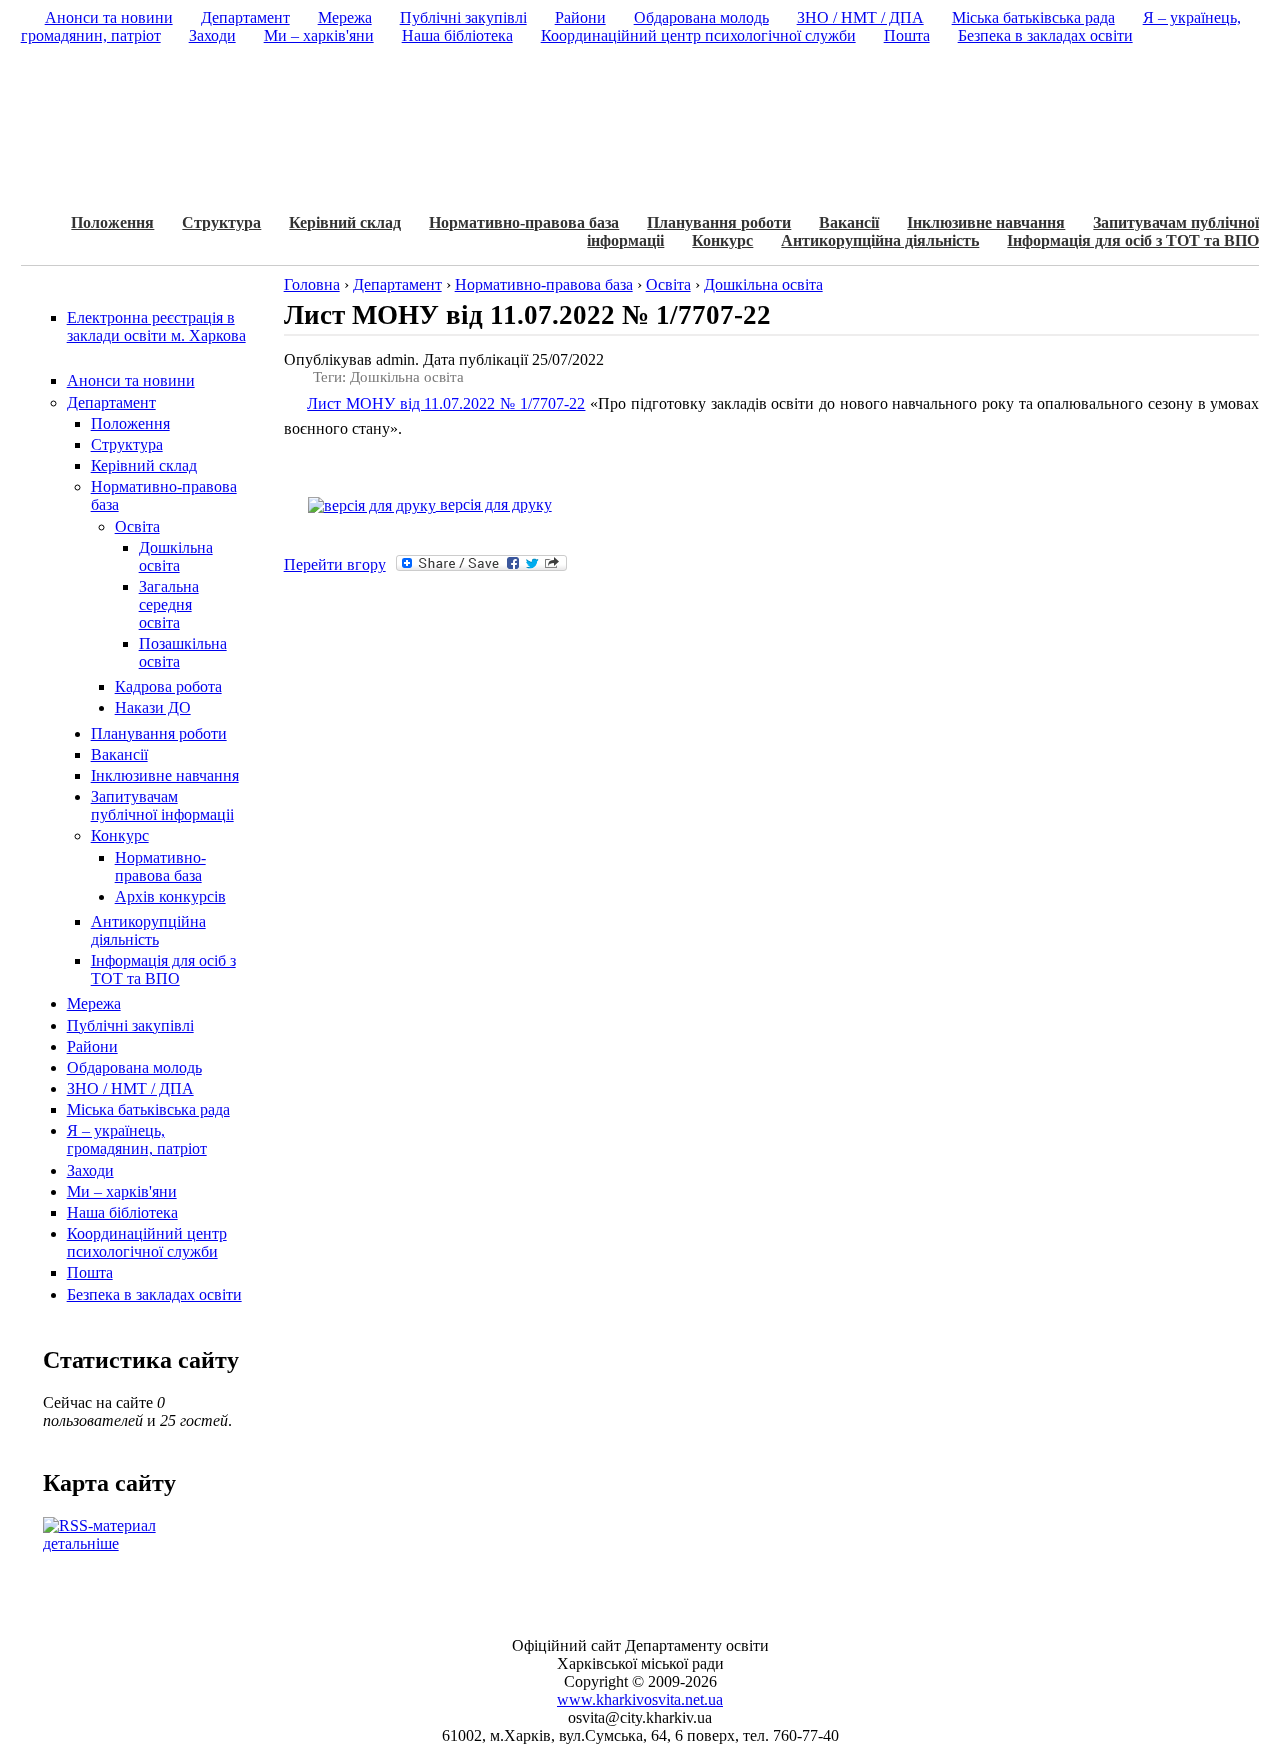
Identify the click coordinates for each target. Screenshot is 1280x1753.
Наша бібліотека (122, 1212)
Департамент (111, 402)
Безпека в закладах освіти (154, 1294)
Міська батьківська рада (148, 1109)
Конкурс (722, 240)
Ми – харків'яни (122, 1191)
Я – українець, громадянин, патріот (137, 1139)
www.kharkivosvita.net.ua (640, 1699)
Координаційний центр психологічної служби (147, 1242)
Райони (92, 1046)
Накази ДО (153, 707)
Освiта (137, 526)
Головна (312, 284)
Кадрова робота (168, 686)
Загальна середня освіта (169, 604)
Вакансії (849, 222)
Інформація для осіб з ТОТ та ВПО (1133, 240)
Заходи (90, 1170)
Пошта (90, 1272)
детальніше (81, 1543)
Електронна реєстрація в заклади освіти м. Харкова (156, 326)
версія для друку (494, 504)
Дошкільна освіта (176, 556)
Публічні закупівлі (130, 1025)
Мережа (94, 1003)
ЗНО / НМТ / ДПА (130, 1088)
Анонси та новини (131, 380)
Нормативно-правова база (524, 222)
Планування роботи (719, 222)
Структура (221, 222)
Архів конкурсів (170, 896)
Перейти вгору (335, 564)
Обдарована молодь (134, 1067)
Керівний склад (345, 222)
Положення (112, 222)
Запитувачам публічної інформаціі (162, 805)
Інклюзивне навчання (986, 222)
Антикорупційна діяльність (880, 240)
